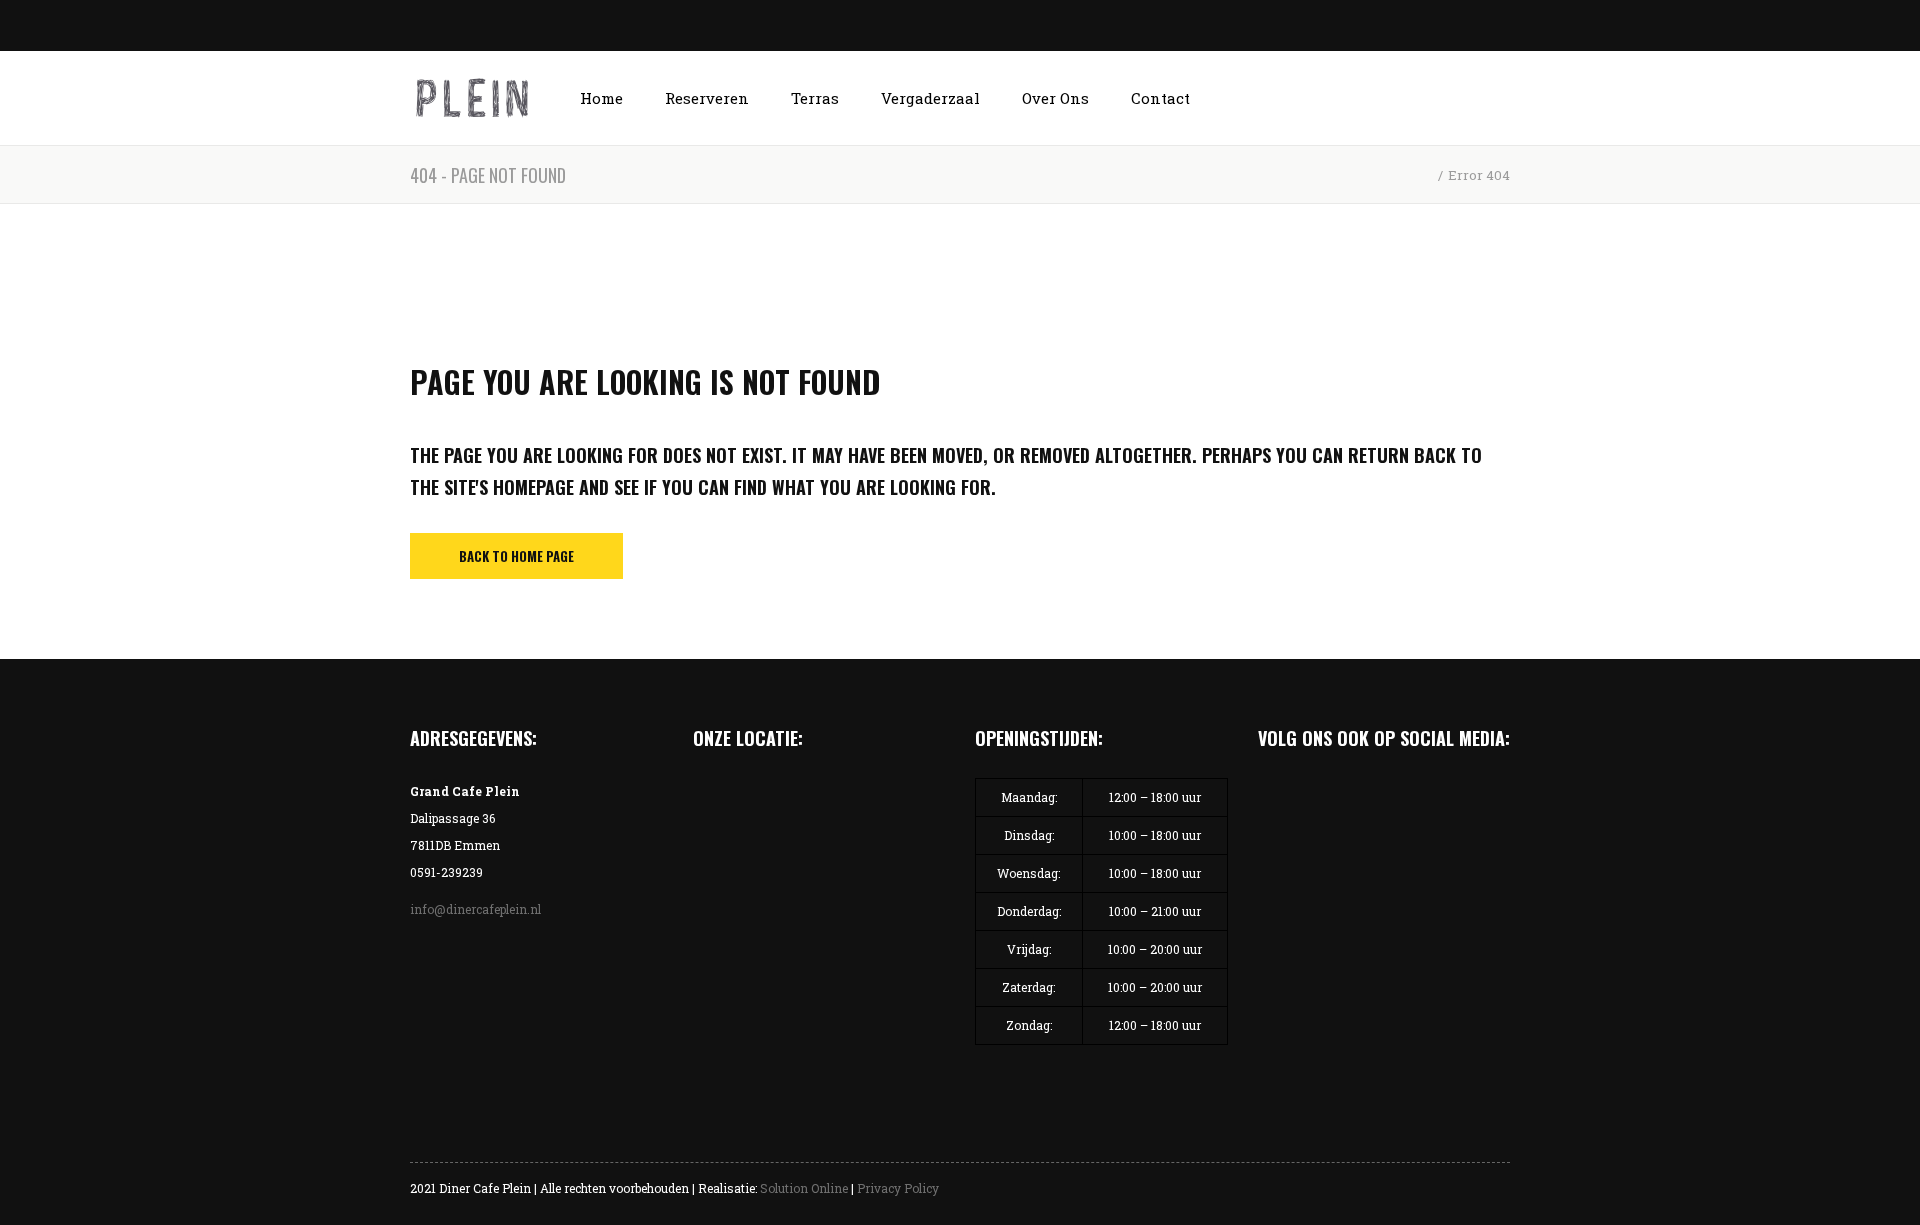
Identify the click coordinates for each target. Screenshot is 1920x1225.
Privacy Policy (898, 1188)
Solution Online (804, 1188)
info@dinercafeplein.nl (475, 909)
